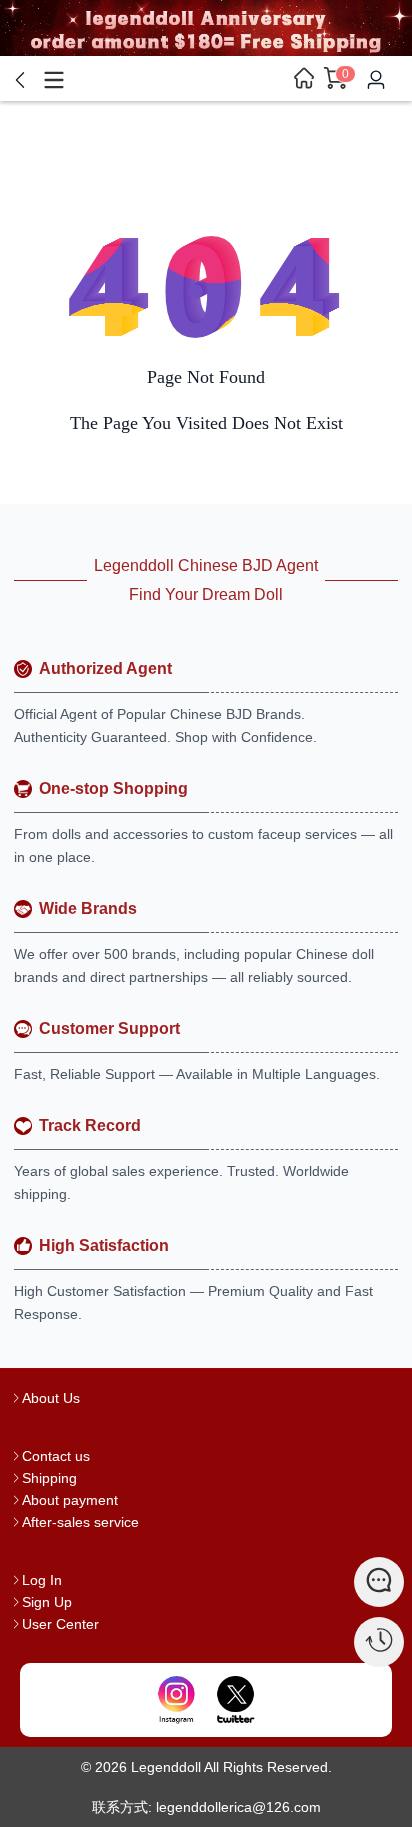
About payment (70, 1500)
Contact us (56, 1456)
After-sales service (80, 1522)
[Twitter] (235, 1700)
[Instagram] (176, 1700)
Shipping (49, 1478)
